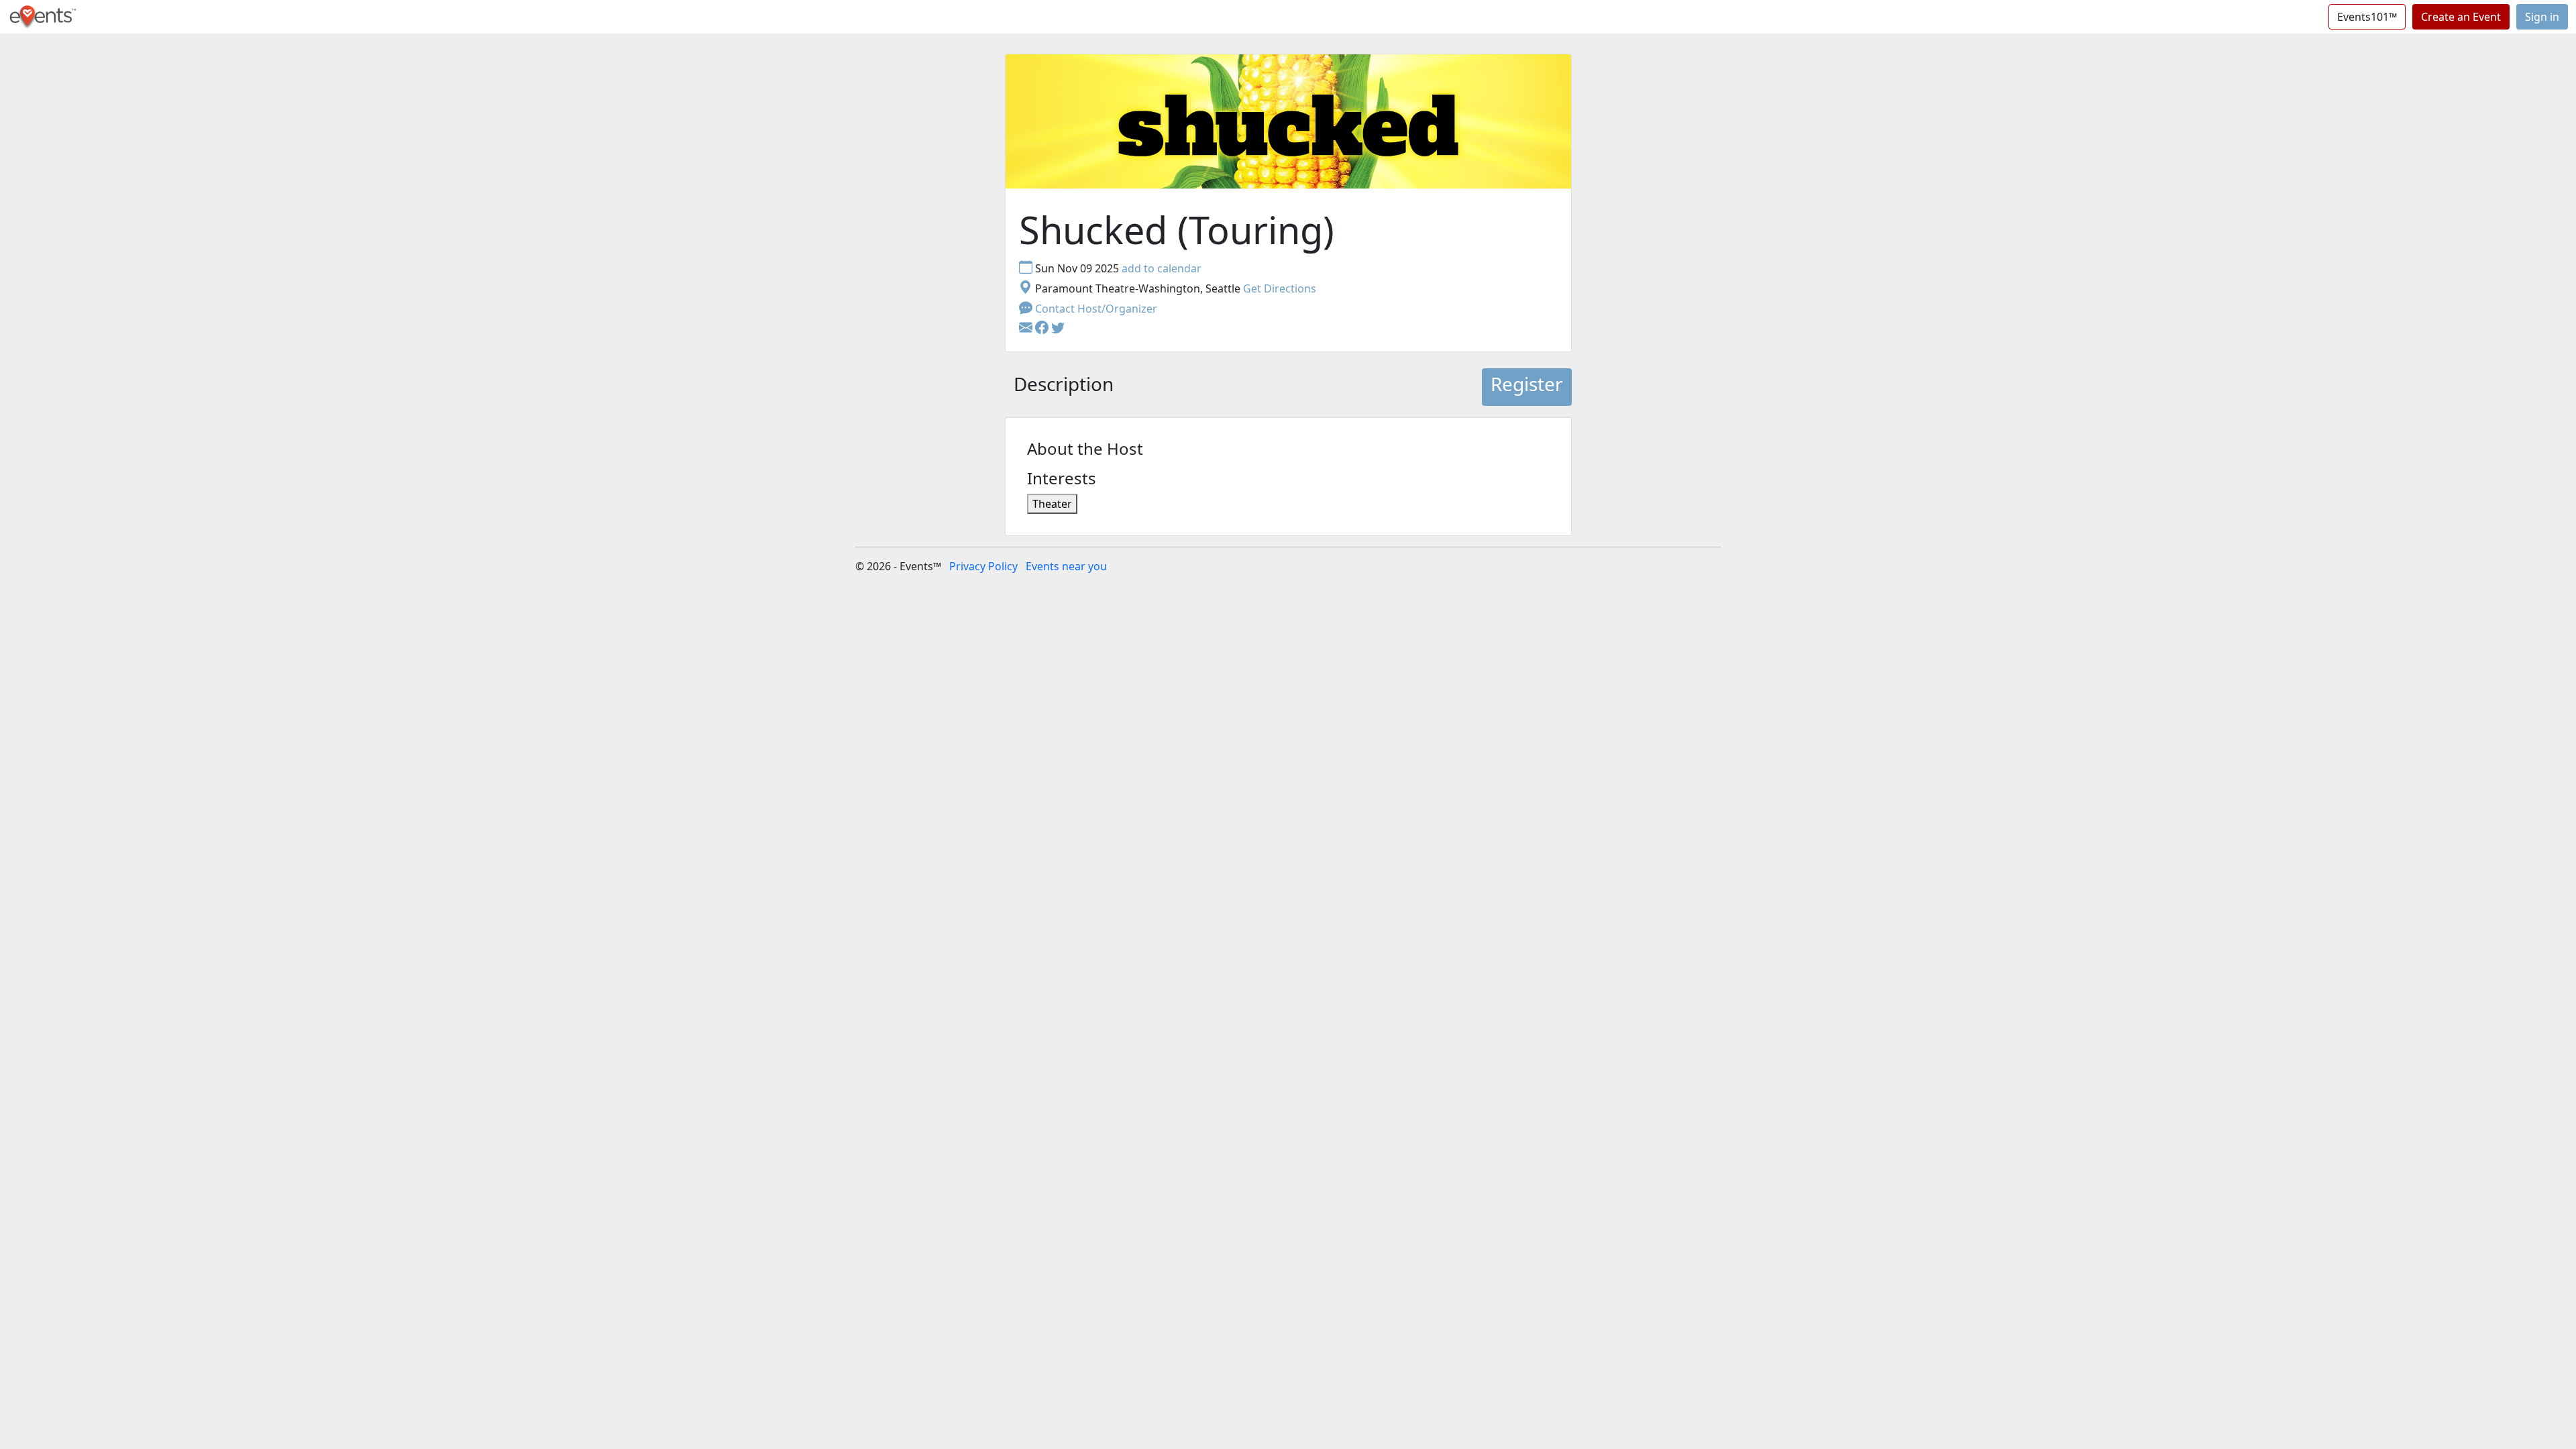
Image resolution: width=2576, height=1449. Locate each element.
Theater (1052, 504)
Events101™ (2367, 17)
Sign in (2542, 17)
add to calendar (1162, 268)
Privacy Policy (983, 566)
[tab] (1064, 387)
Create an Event (2461, 17)
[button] (1043, 329)
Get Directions (1280, 288)
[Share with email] (1027, 329)
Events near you (1066, 566)
